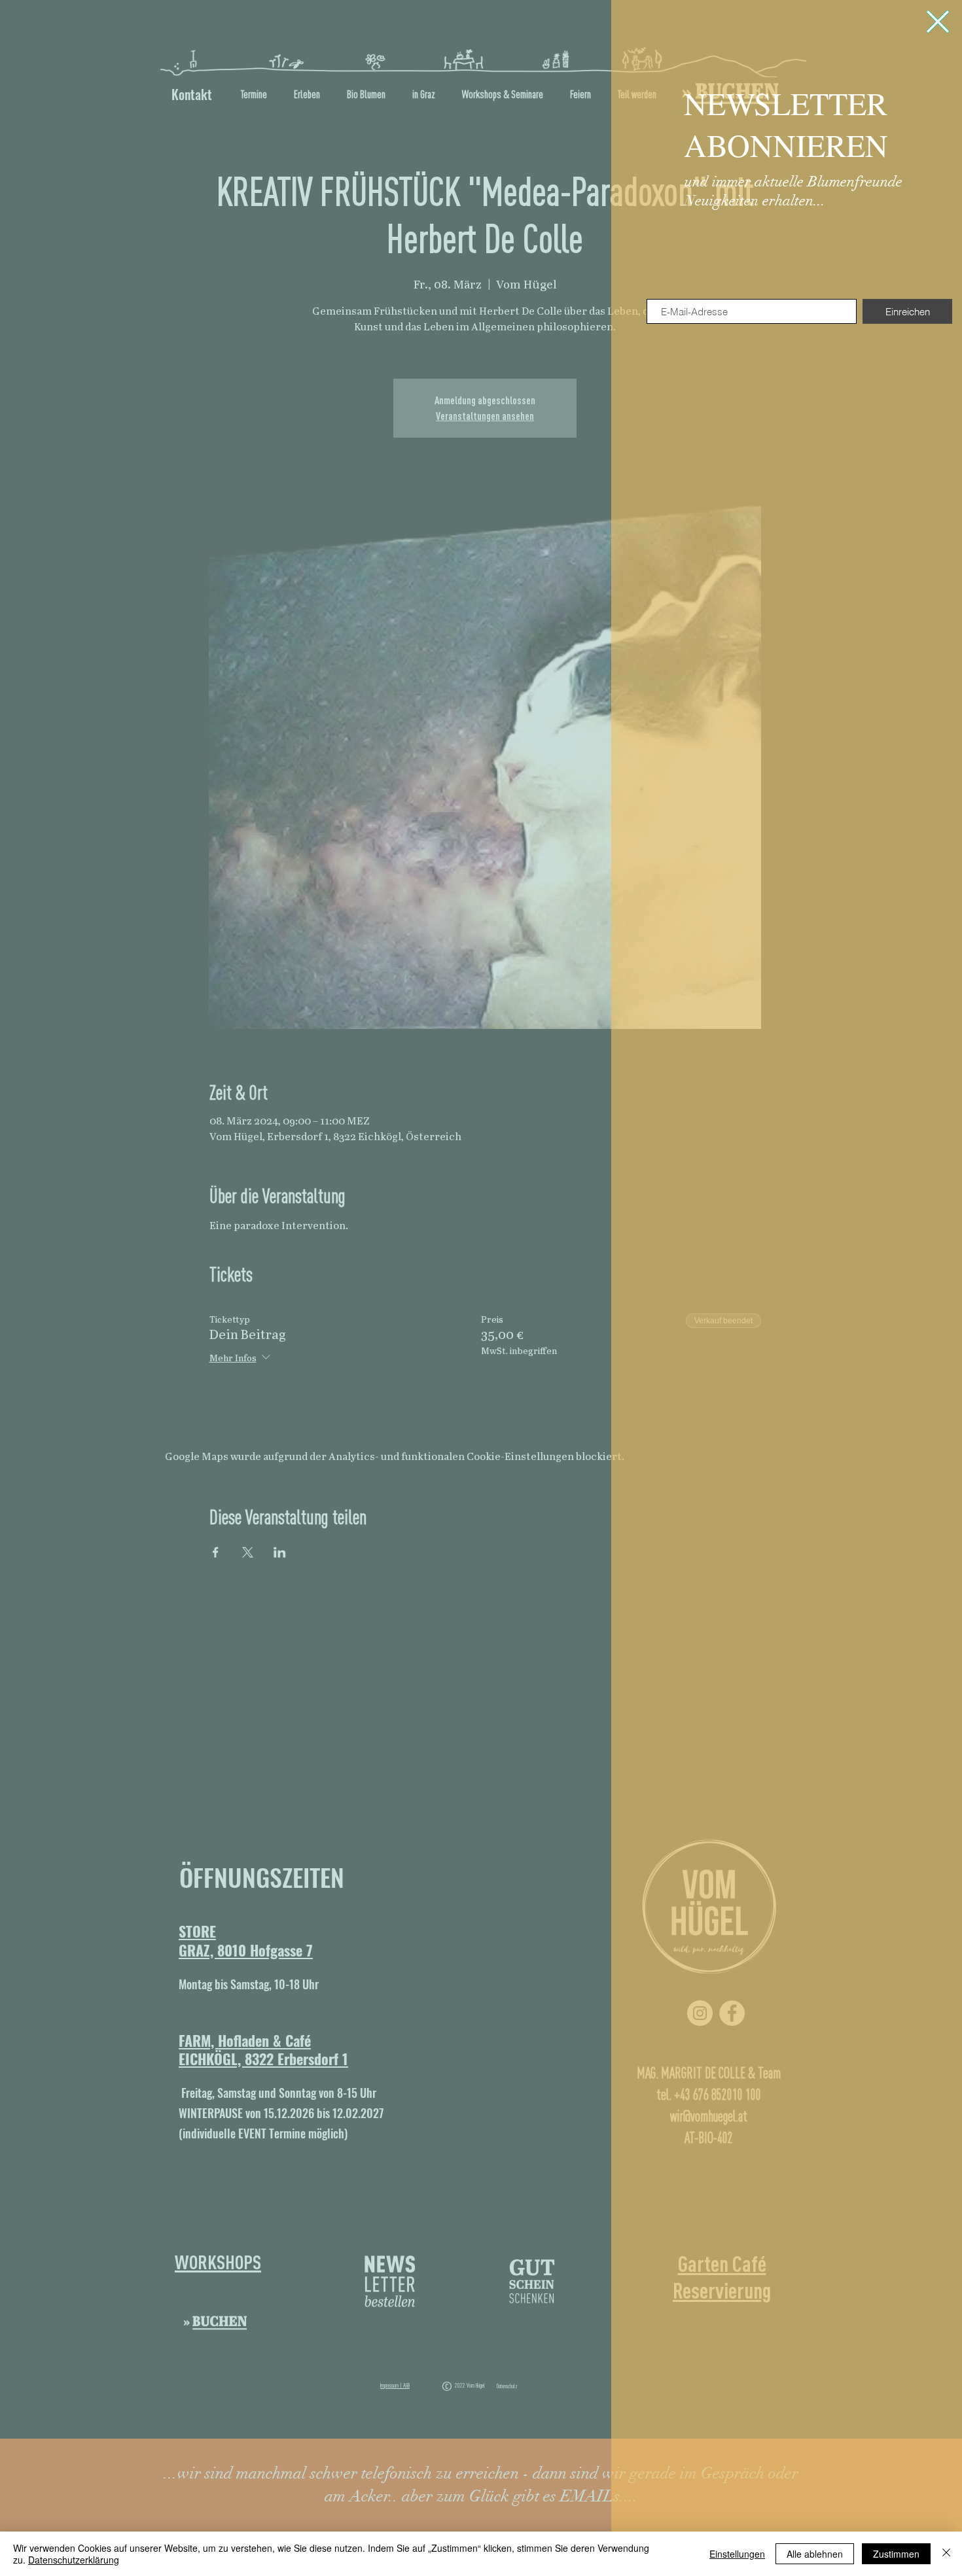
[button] (938, 22)
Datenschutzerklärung (74, 2560)
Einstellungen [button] (737, 2554)
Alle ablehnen (815, 2554)
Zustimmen (896, 2554)
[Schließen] (946, 2554)
